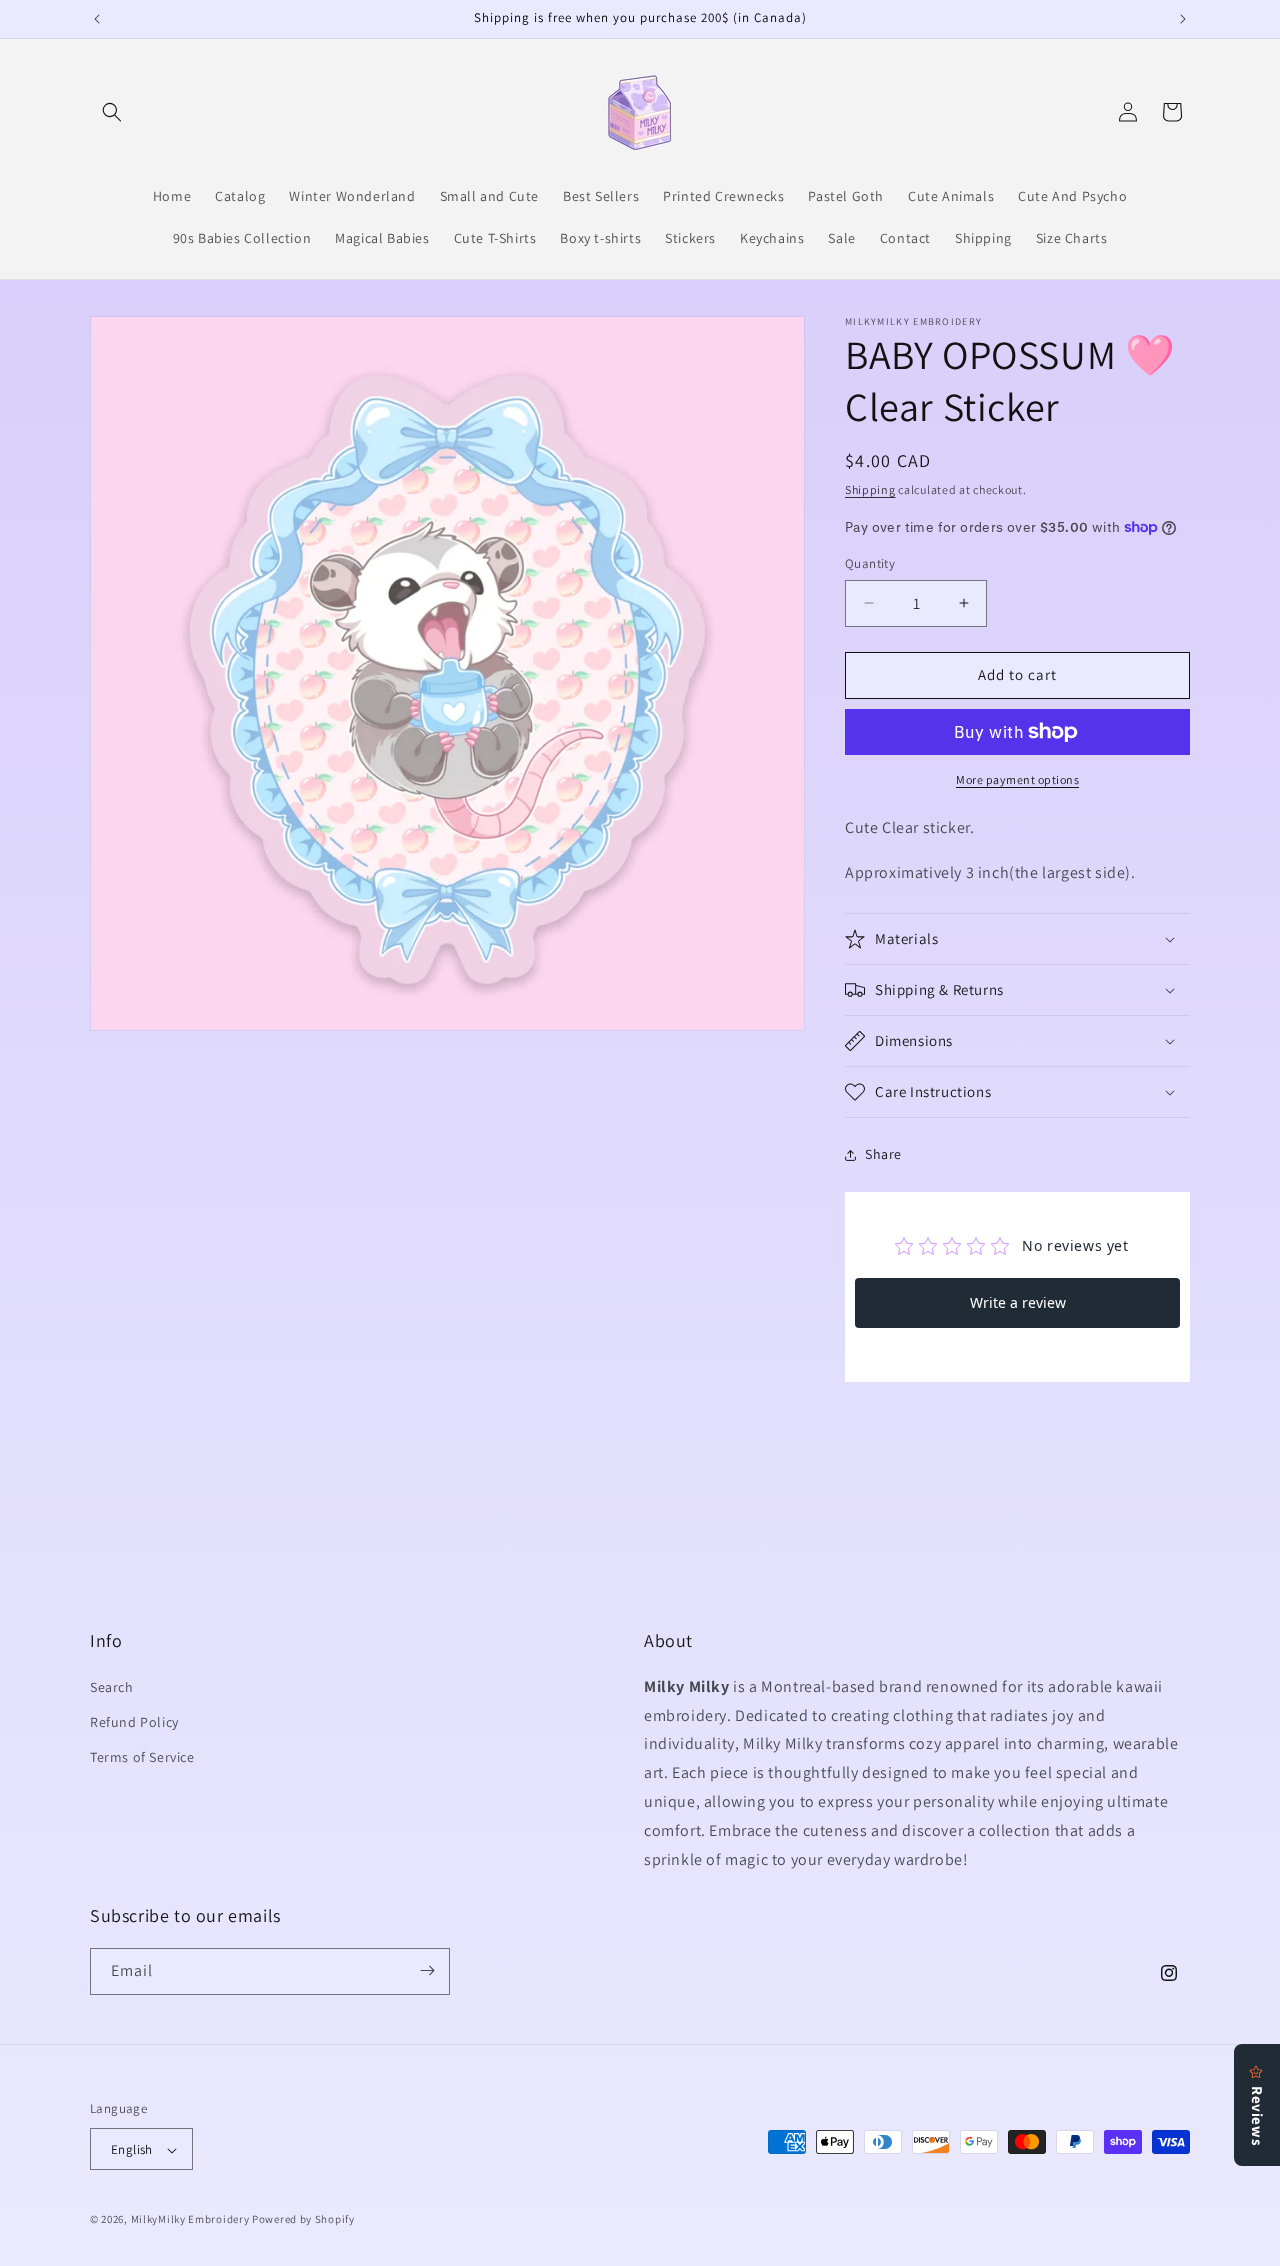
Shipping (870, 489)
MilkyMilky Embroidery (190, 2220)
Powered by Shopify (303, 2220)
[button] (112, 112)
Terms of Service (142, 1757)
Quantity (870, 563)
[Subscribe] (427, 1970)
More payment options (1017, 779)
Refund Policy (134, 1721)
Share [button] (883, 1154)
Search (112, 1686)
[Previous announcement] (97, 19)
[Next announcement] (1183, 19)
